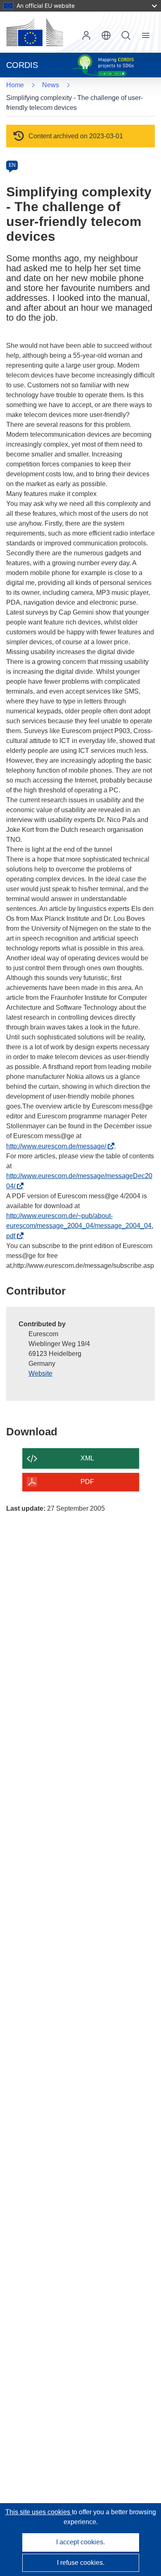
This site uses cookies (39, 2512)
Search (126, 35)
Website (40, 1373)
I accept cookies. (80, 2542)
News (51, 85)
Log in (86, 35)
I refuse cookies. (81, 2563)
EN (12, 165)
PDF (87, 1482)
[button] (106, 35)
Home (15, 85)
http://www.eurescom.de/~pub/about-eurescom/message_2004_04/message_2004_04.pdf (80, 1226)
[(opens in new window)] (35, 32)
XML (87, 1458)
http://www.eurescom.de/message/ (58, 1146)
